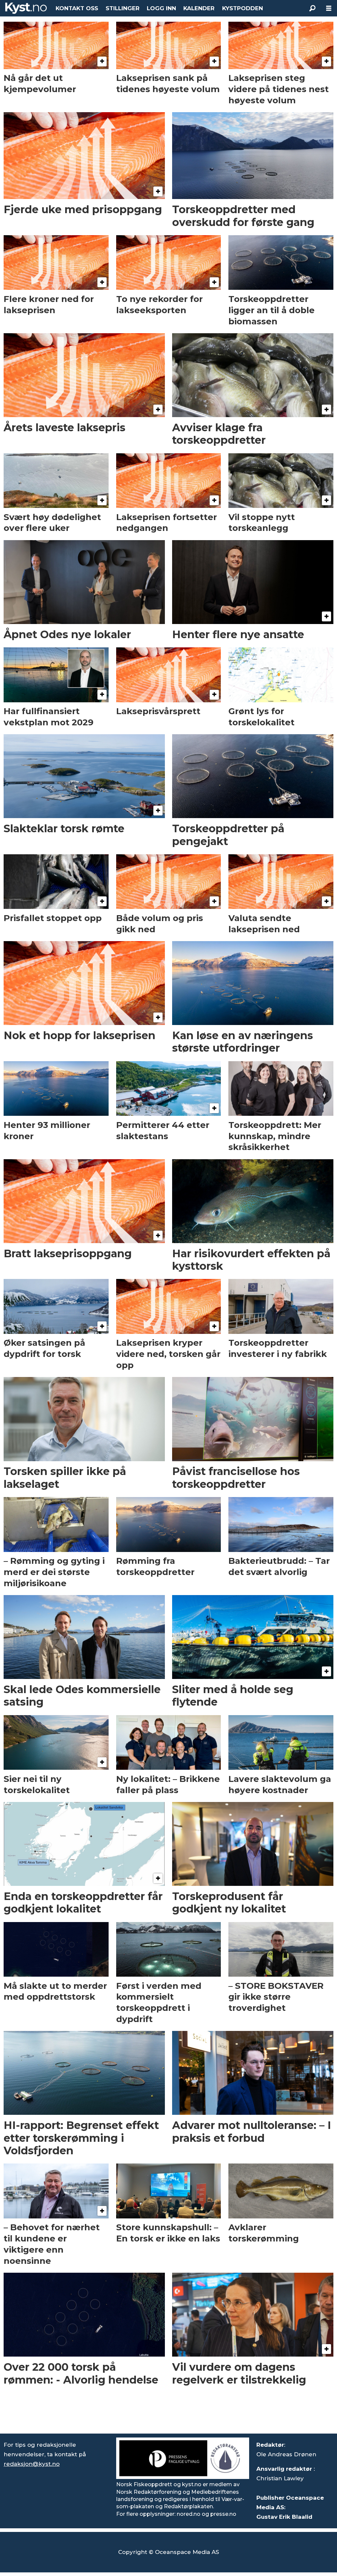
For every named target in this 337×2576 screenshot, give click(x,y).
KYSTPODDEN (243, 8)
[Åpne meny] (329, 8)
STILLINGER (123, 8)
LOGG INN (161, 8)
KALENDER (199, 8)
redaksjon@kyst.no (32, 2464)
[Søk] (312, 8)
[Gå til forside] (26, 8)
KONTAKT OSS (77, 8)
